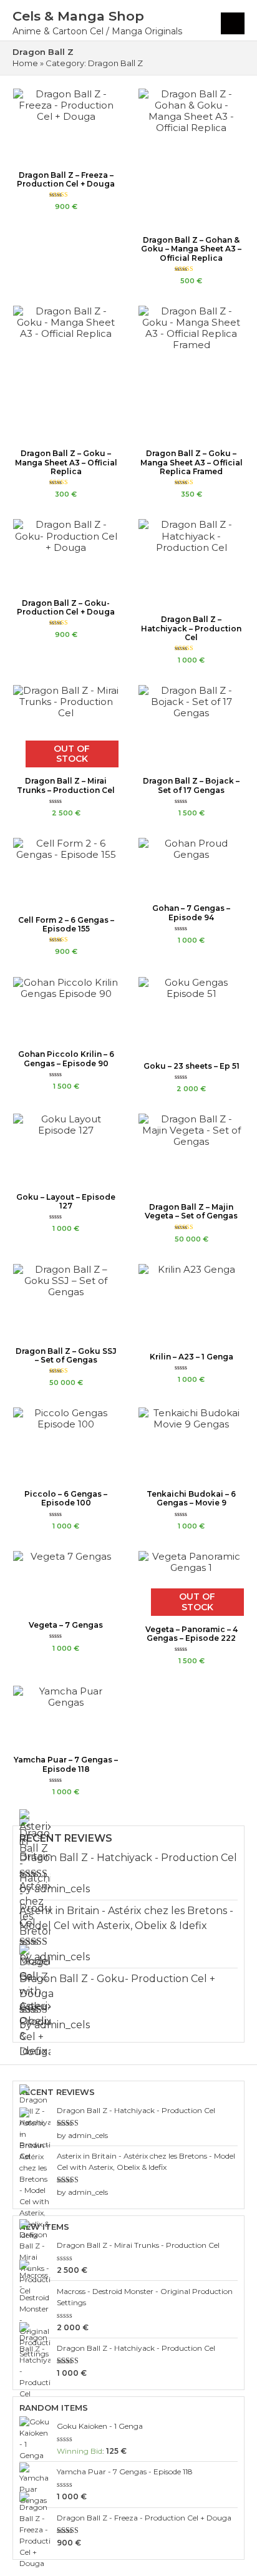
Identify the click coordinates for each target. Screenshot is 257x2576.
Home (25, 63)
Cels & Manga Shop (78, 16)
